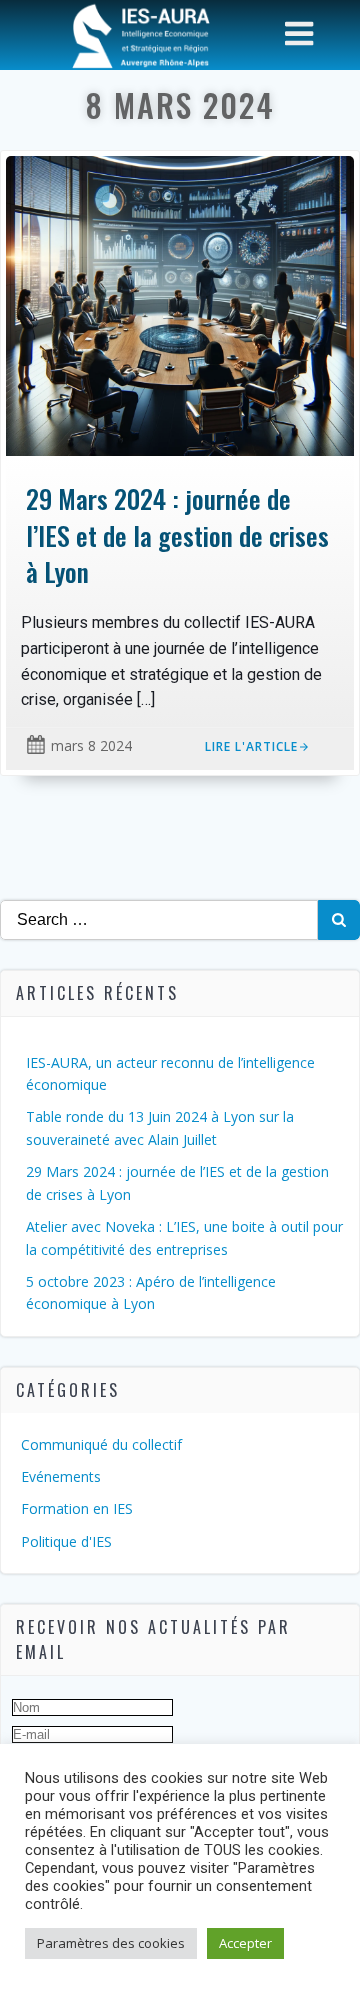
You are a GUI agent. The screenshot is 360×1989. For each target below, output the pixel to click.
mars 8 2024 (91, 745)
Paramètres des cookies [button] (111, 1943)
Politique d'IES (66, 1541)
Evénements (61, 1476)
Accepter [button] (245, 1943)
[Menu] (299, 34)
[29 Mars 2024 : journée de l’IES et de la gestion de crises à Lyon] (180, 305)
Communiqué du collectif (101, 1444)
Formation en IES (77, 1508)
